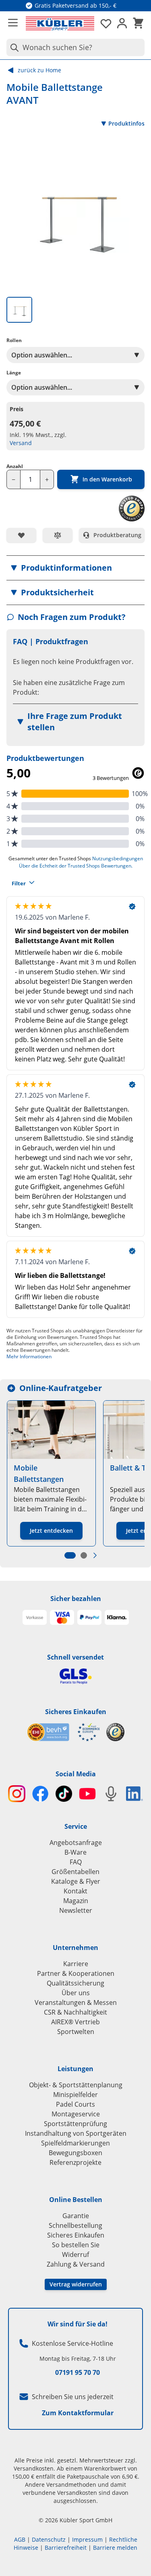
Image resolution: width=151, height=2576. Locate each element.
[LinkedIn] (135, 1794)
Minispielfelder (75, 2095)
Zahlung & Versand (76, 2264)
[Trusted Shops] (115, 1732)
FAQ (76, 1862)
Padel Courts (75, 2104)
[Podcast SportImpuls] (111, 1794)
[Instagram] (17, 1794)
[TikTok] (64, 1794)
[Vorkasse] (35, 1618)
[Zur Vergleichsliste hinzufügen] (58, 535)
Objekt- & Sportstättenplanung (76, 2085)
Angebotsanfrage (76, 1843)
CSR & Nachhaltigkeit (75, 2012)
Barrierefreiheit (66, 2548)
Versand (21, 443)
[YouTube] (88, 1794)
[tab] (19, 310)
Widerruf (75, 2255)
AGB (20, 2539)
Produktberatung (117, 535)
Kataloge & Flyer (76, 1881)
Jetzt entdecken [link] (51, 1531)
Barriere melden (115, 2548)
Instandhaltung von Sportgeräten (76, 2133)
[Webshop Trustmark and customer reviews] (63, 1732)
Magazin (76, 1901)
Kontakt (75, 1891)
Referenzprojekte (75, 2162)
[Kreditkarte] (62, 1618)
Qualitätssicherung (75, 1983)
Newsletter (76, 1910)
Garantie (76, 2216)
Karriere (76, 1964)
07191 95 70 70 (78, 2372)
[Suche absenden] (13, 47)
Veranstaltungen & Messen (76, 2002)
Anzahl (15, 466)
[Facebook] (40, 1794)
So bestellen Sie (76, 2245)
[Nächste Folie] (95, 1555)
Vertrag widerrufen (76, 2284)
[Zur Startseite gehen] (60, 23)
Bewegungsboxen (75, 2153)
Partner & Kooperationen (76, 1973)
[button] (75, 568)
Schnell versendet (75, 1657)
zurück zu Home (39, 70)
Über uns (76, 1993)
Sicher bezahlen (76, 1599)
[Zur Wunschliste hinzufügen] (21, 535)
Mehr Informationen (29, 1356)
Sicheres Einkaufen (76, 1712)
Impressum (87, 2539)
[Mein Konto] (122, 23)
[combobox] (75, 47)
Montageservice (76, 2114)
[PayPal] (89, 1618)
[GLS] (75, 1676)
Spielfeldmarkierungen (75, 2143)
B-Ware (75, 1852)
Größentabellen (75, 1872)
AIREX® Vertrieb (75, 2022)
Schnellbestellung (75, 2225)
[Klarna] (117, 1618)
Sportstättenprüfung (75, 2124)
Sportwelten (76, 2032)
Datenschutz (49, 2539)
